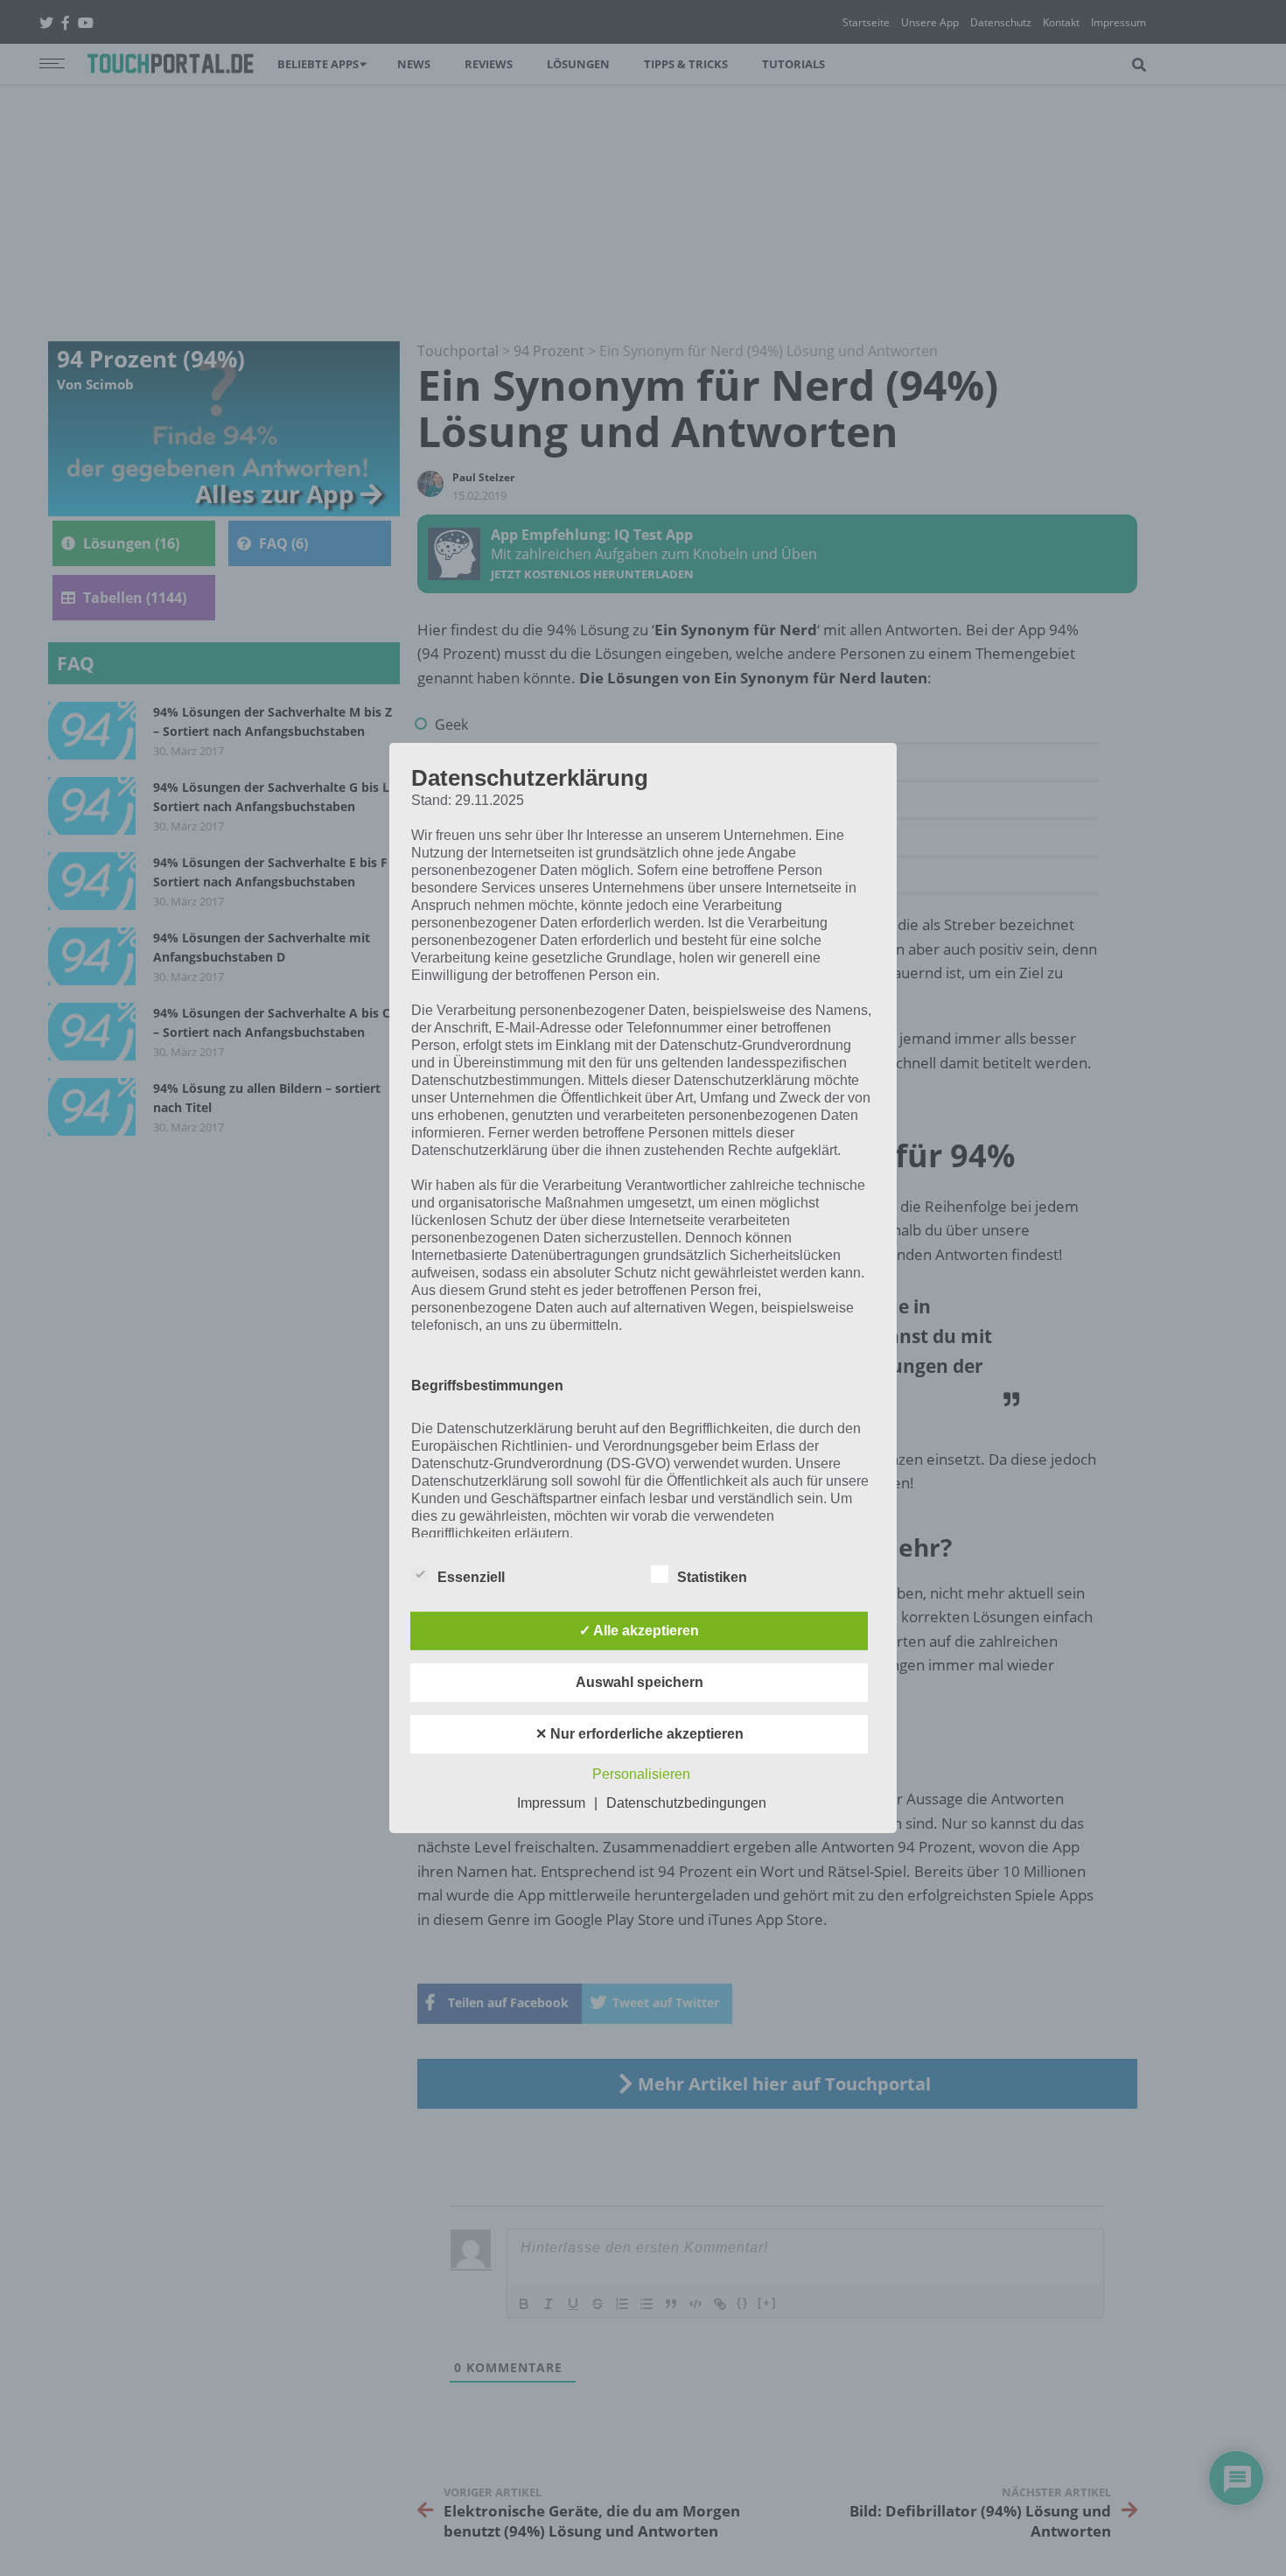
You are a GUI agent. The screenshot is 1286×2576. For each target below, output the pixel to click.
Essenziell (471, 1577)
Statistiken (712, 1577)
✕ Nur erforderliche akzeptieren (640, 1734)
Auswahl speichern (640, 1682)
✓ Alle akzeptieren (639, 1631)
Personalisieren (641, 1774)
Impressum (551, 1803)
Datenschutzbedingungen (686, 1803)
